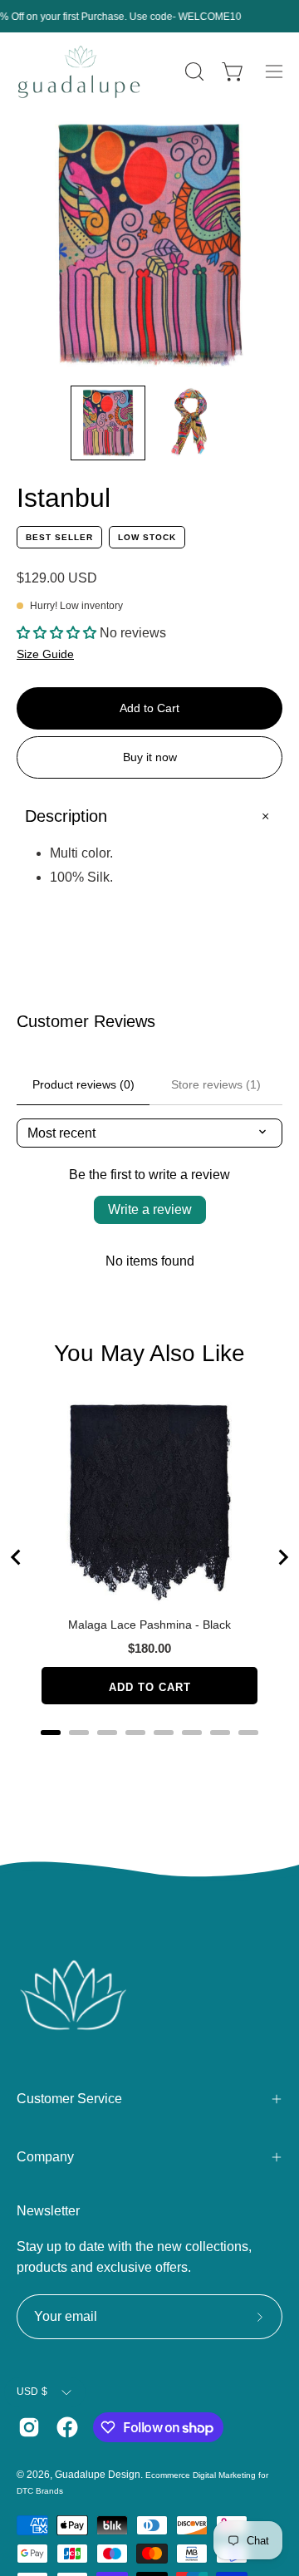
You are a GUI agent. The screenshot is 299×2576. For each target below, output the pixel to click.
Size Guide (45, 654)
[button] (193, 71)
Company (45, 2157)
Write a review (150, 1209)
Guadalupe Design (98, 2475)
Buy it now (150, 757)
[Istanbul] (108, 423)
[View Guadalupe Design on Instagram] (29, 2427)
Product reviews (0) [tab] (83, 1084)
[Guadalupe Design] (79, 72)
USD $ (32, 2392)
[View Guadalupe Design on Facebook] (67, 2427)
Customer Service (69, 2099)
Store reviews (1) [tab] (216, 1084)
